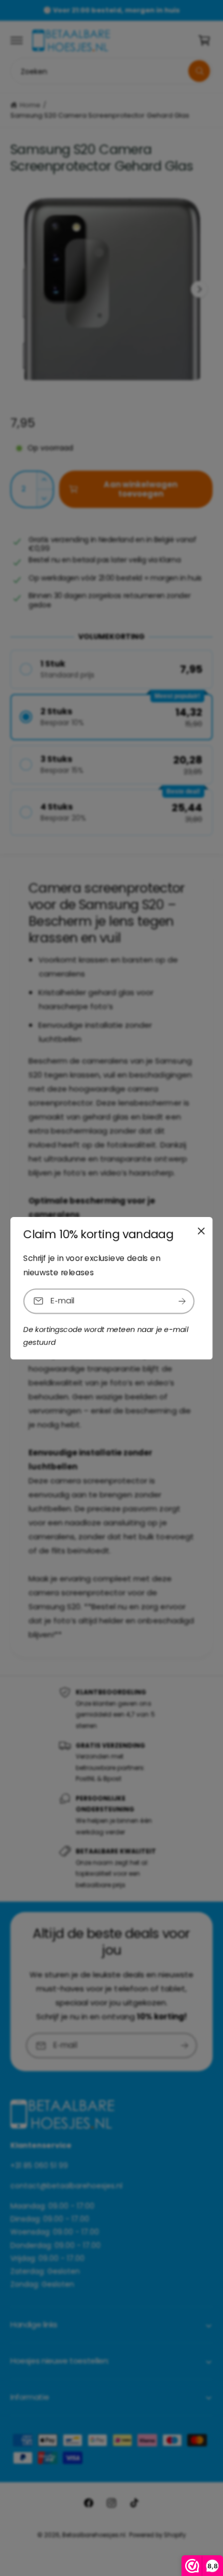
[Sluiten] (201, 1230)
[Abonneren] (182, 1301)
